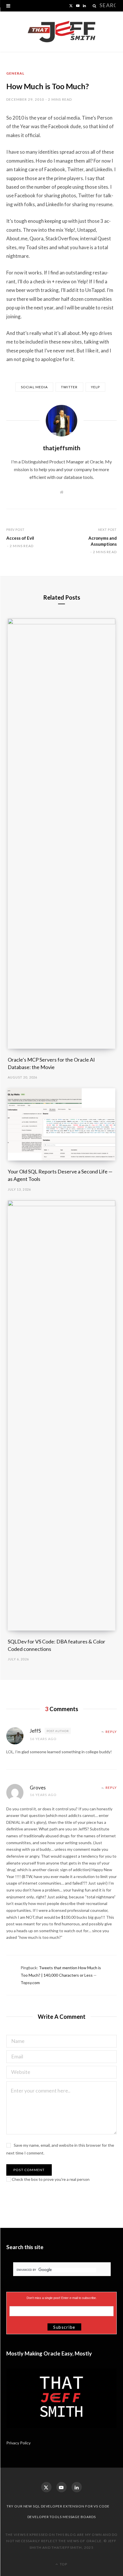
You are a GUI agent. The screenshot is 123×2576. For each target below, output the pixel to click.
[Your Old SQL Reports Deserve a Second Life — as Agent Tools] (62, 1124)
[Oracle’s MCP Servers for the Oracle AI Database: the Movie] (62, 834)
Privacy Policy (19, 2443)
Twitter (69, 387)
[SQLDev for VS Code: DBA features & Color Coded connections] (62, 1415)
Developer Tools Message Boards (62, 2517)
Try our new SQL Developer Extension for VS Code (58, 2506)
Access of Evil (20, 538)
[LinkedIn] (77, 2487)
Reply (111, 1732)
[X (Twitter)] (46, 2487)
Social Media (34, 387)
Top (63, 2564)
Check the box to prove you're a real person (50, 2179)
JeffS (35, 1731)
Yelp (96, 387)
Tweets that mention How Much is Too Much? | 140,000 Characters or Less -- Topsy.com (61, 1975)
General (15, 73)
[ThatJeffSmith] (61, 32)
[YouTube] (61, 2487)
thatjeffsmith (62, 448)
